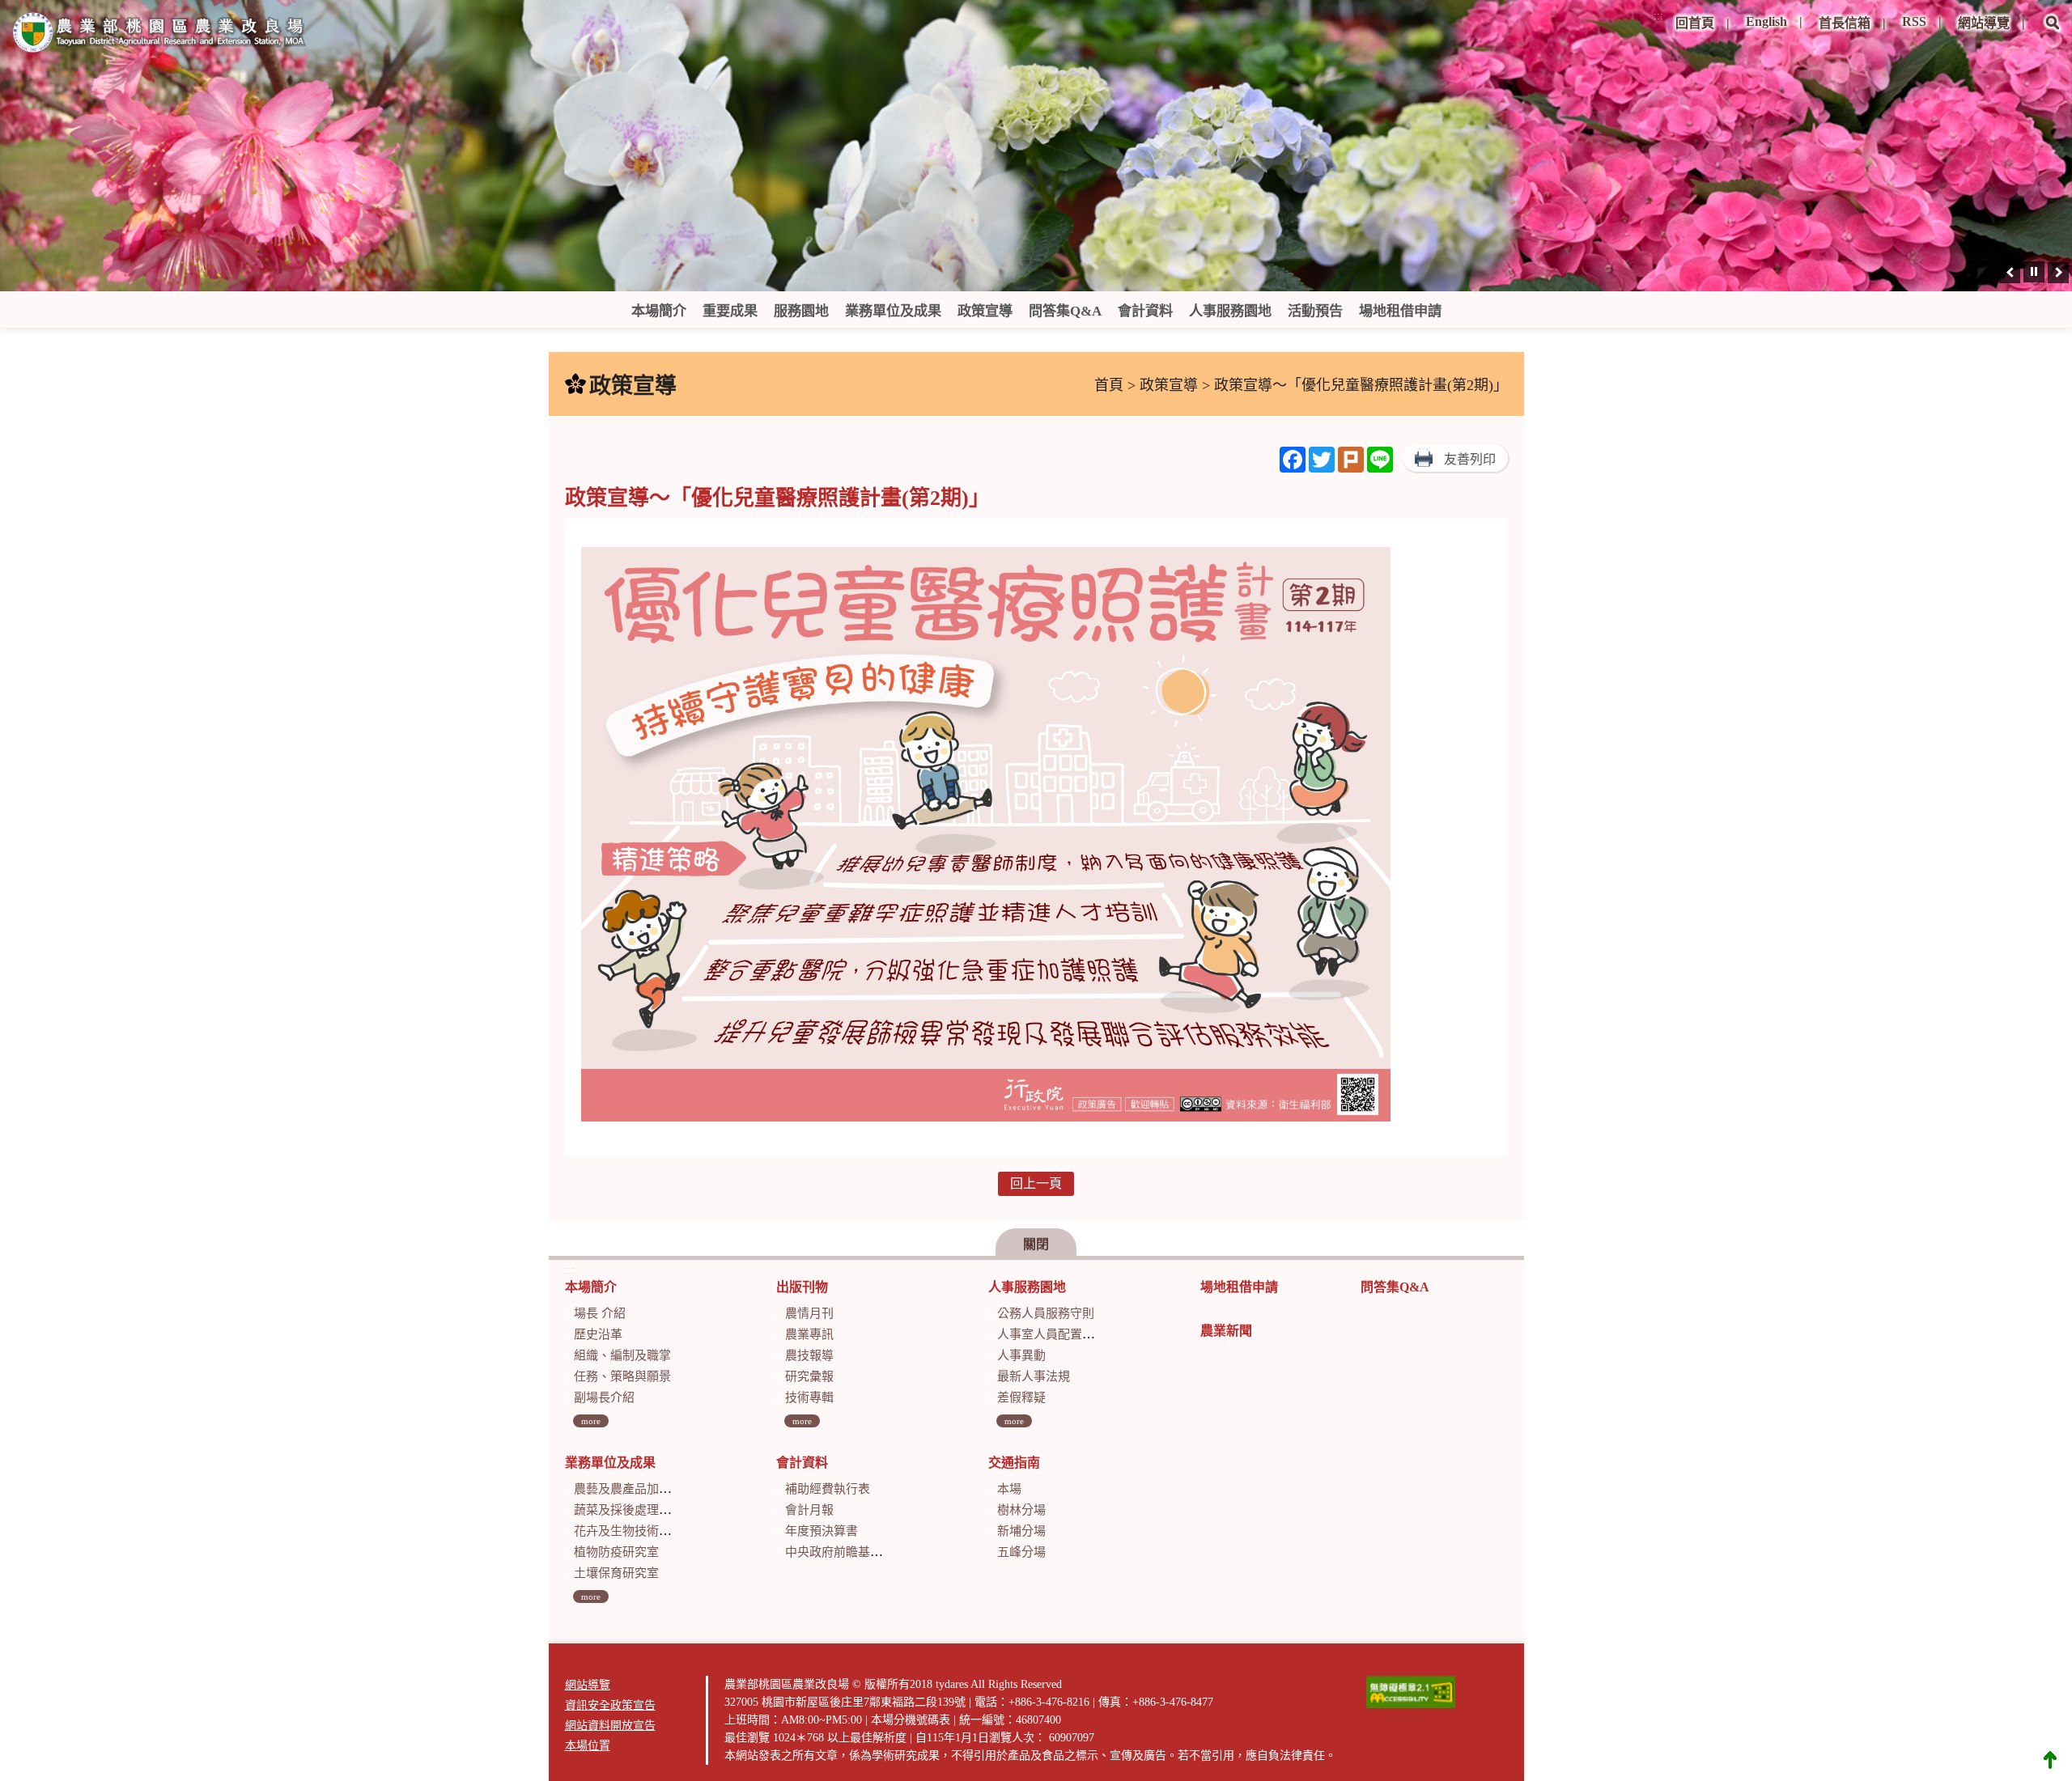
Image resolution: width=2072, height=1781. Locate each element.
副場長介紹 (604, 1397)
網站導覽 (1984, 23)
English (1766, 21)
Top (2050, 1759)
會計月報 (809, 1510)
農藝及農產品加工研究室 (641, 1489)
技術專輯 (809, 1397)
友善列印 (1470, 459)
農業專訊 (809, 1334)
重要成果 (730, 311)
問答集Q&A (1065, 311)
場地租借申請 (1400, 311)
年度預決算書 (822, 1531)
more (591, 1421)
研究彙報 (809, 1376)
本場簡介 (659, 311)
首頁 (1109, 385)
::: (1658, 16)
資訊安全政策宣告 (610, 1705)
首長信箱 (1845, 23)
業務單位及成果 (893, 311)
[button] (2053, 34)
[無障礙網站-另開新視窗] (1411, 1692)
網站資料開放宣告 (610, 1726)
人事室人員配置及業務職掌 (1070, 1334)
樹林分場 (1021, 1510)
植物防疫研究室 (616, 1552)
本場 (1009, 1489)
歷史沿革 (598, 1334)
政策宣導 (985, 311)
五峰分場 (1021, 1552)
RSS (1914, 21)
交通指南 (1014, 1463)
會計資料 (1145, 311)
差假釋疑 (1021, 1397)
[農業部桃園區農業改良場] (159, 36)
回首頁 (1695, 23)
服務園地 (801, 311)
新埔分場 (1021, 1531)
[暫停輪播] (2034, 272)
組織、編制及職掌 (622, 1355)
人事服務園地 (1230, 311)
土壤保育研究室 (616, 1573)
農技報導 (809, 1355)
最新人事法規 (1034, 1376)
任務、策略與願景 (622, 1376)
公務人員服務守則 (1046, 1313)
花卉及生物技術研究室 (635, 1531)
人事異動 (1021, 1355)
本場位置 (588, 1746)
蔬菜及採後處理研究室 (635, 1510)
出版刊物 (802, 1287)
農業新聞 (1226, 1331)
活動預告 (1315, 311)
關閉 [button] (1036, 1244)
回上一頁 (1036, 1183)
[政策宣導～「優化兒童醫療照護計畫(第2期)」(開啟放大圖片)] (986, 837)
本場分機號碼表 (911, 1720)
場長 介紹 (600, 1313)
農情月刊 (809, 1313)
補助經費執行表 (828, 1489)
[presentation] (2010, 273)
